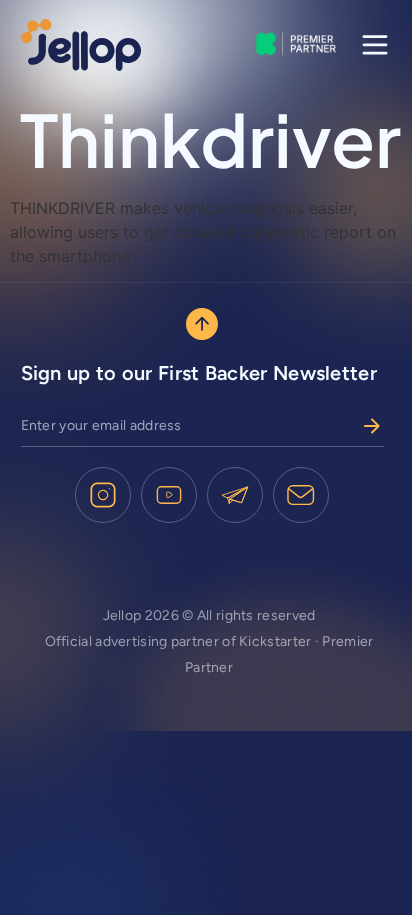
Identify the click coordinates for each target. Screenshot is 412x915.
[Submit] (372, 426)
